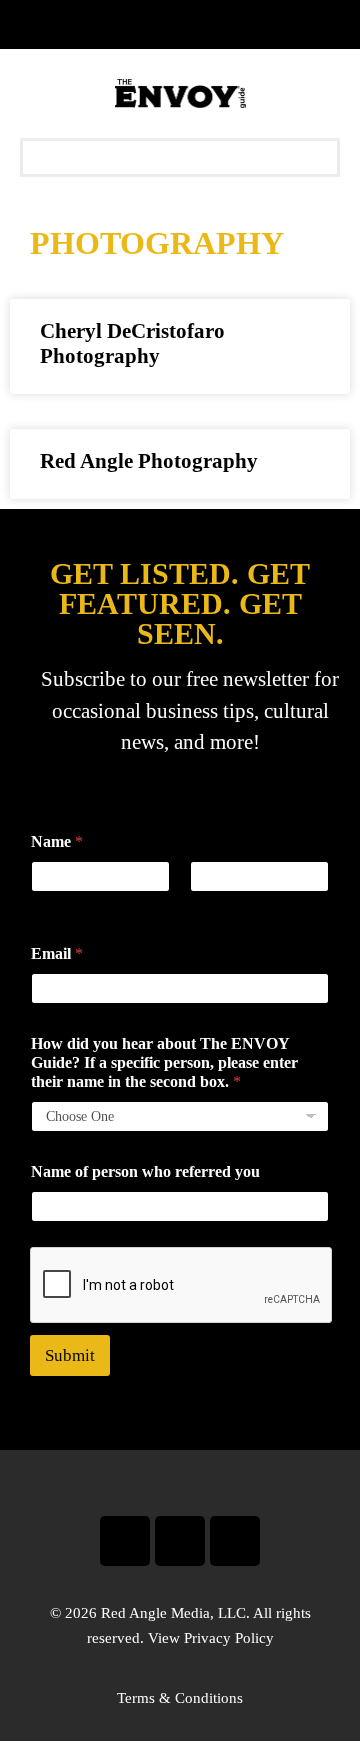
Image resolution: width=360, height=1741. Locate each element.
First (44, 905)
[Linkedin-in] (235, 1541)
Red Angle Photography (149, 461)
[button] (180, 157)
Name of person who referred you (145, 1171)
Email (57, 953)
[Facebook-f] (125, 1541)
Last (202, 905)
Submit (70, 1355)
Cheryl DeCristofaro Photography (132, 343)
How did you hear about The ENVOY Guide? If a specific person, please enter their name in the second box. (164, 1062)
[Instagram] (180, 1541)
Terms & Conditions (180, 1698)
